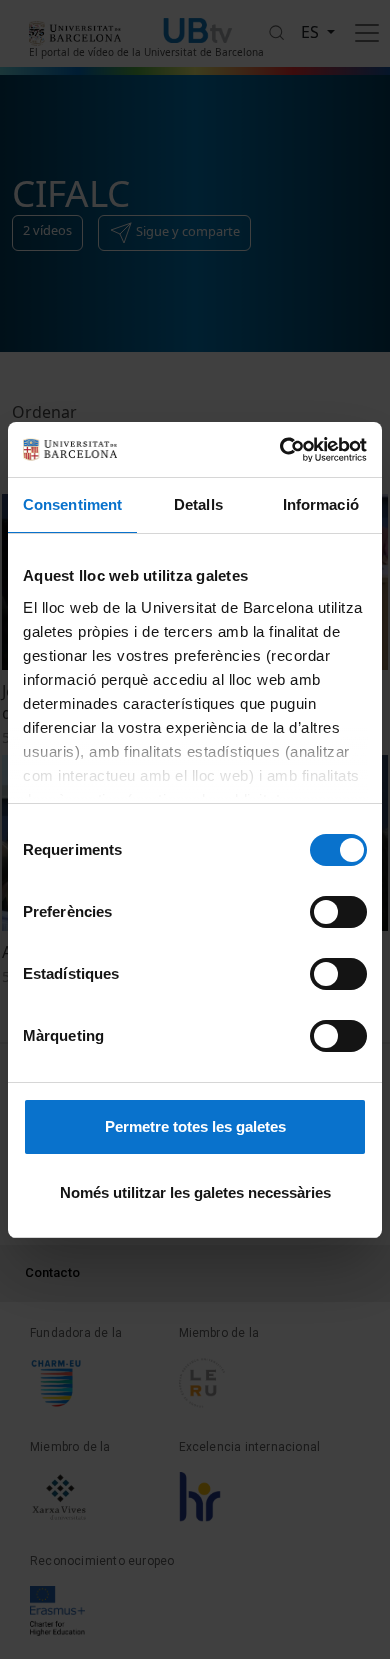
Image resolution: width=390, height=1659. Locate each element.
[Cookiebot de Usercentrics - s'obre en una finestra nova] (280, 450)
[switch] (338, 912)
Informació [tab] (321, 504)
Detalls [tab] (198, 504)
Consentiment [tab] (72, 504)
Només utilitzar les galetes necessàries (195, 1192)
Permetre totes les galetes (195, 1126)
